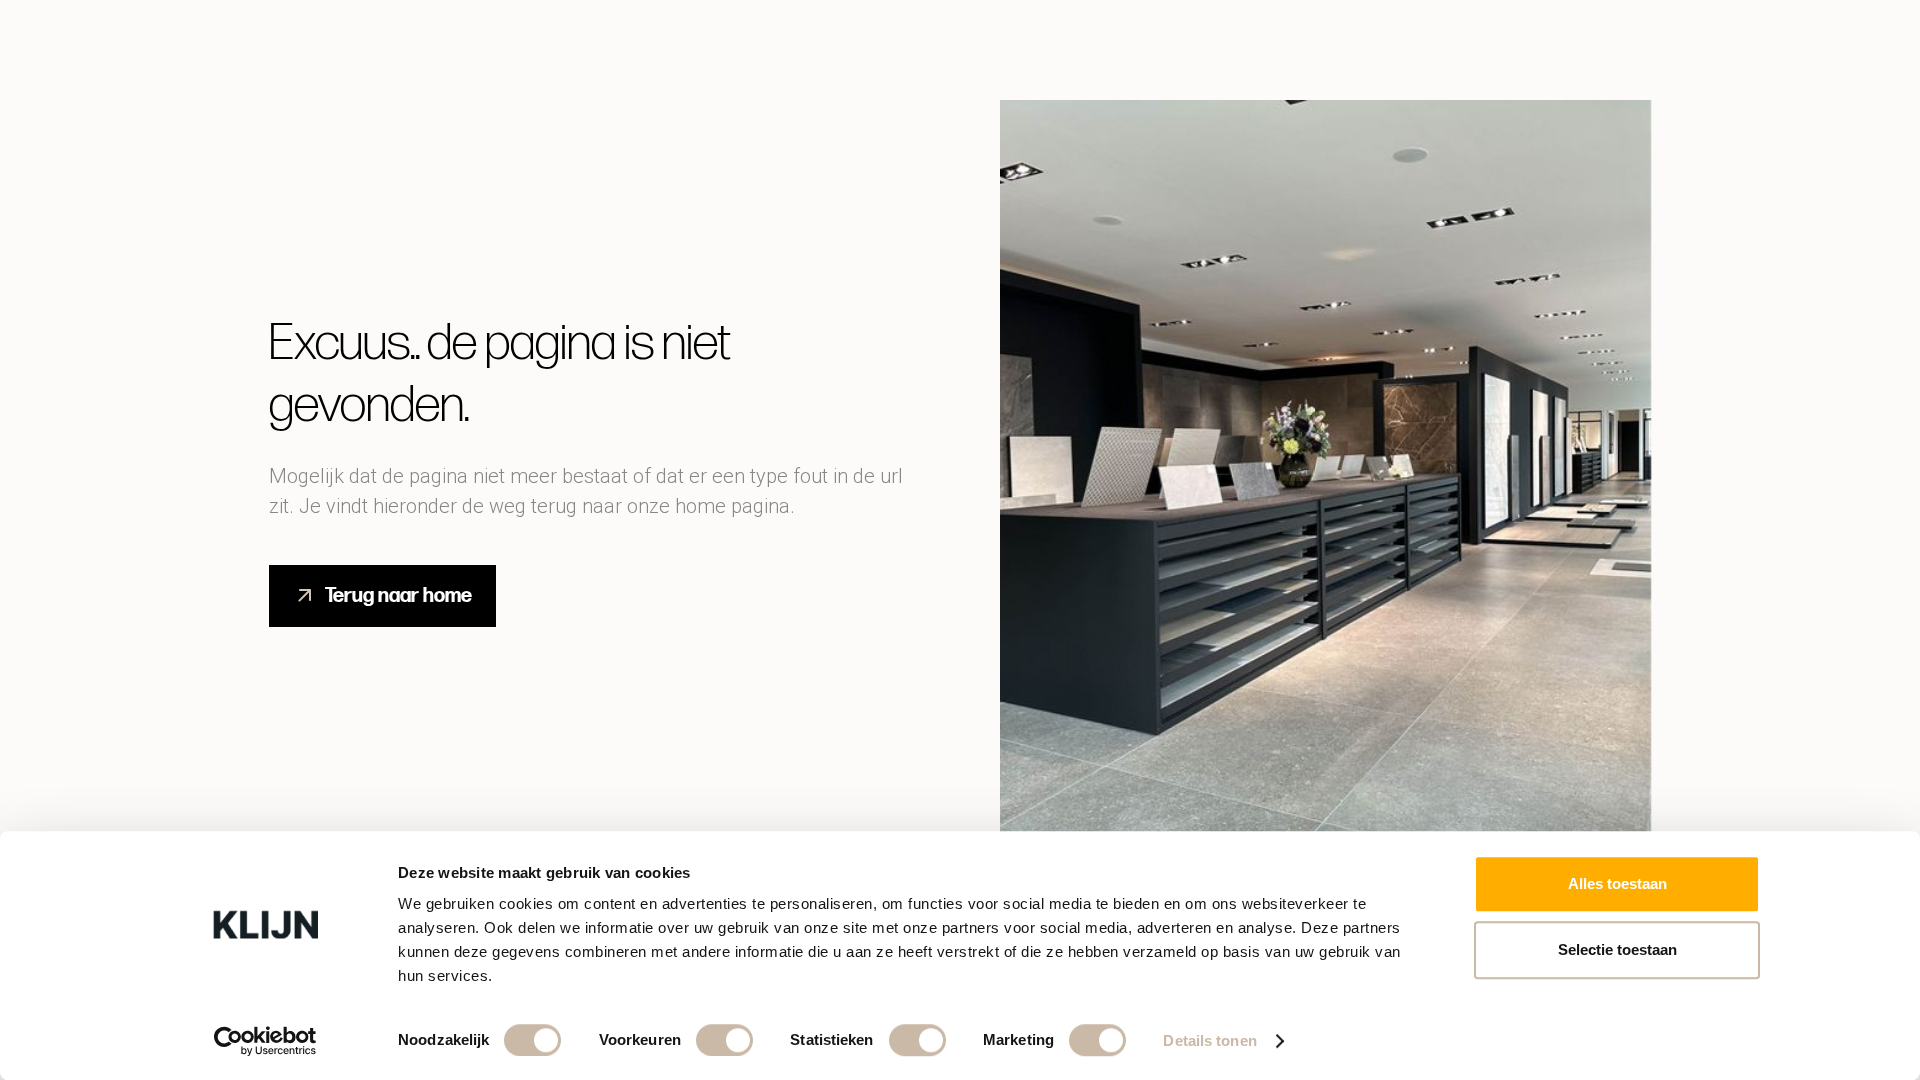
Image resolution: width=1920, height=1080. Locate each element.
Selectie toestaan (1617, 949)
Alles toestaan (1617, 883)
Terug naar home (398, 596)
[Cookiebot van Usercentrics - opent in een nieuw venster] (265, 1041)
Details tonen (1209, 1040)
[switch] (724, 1040)
